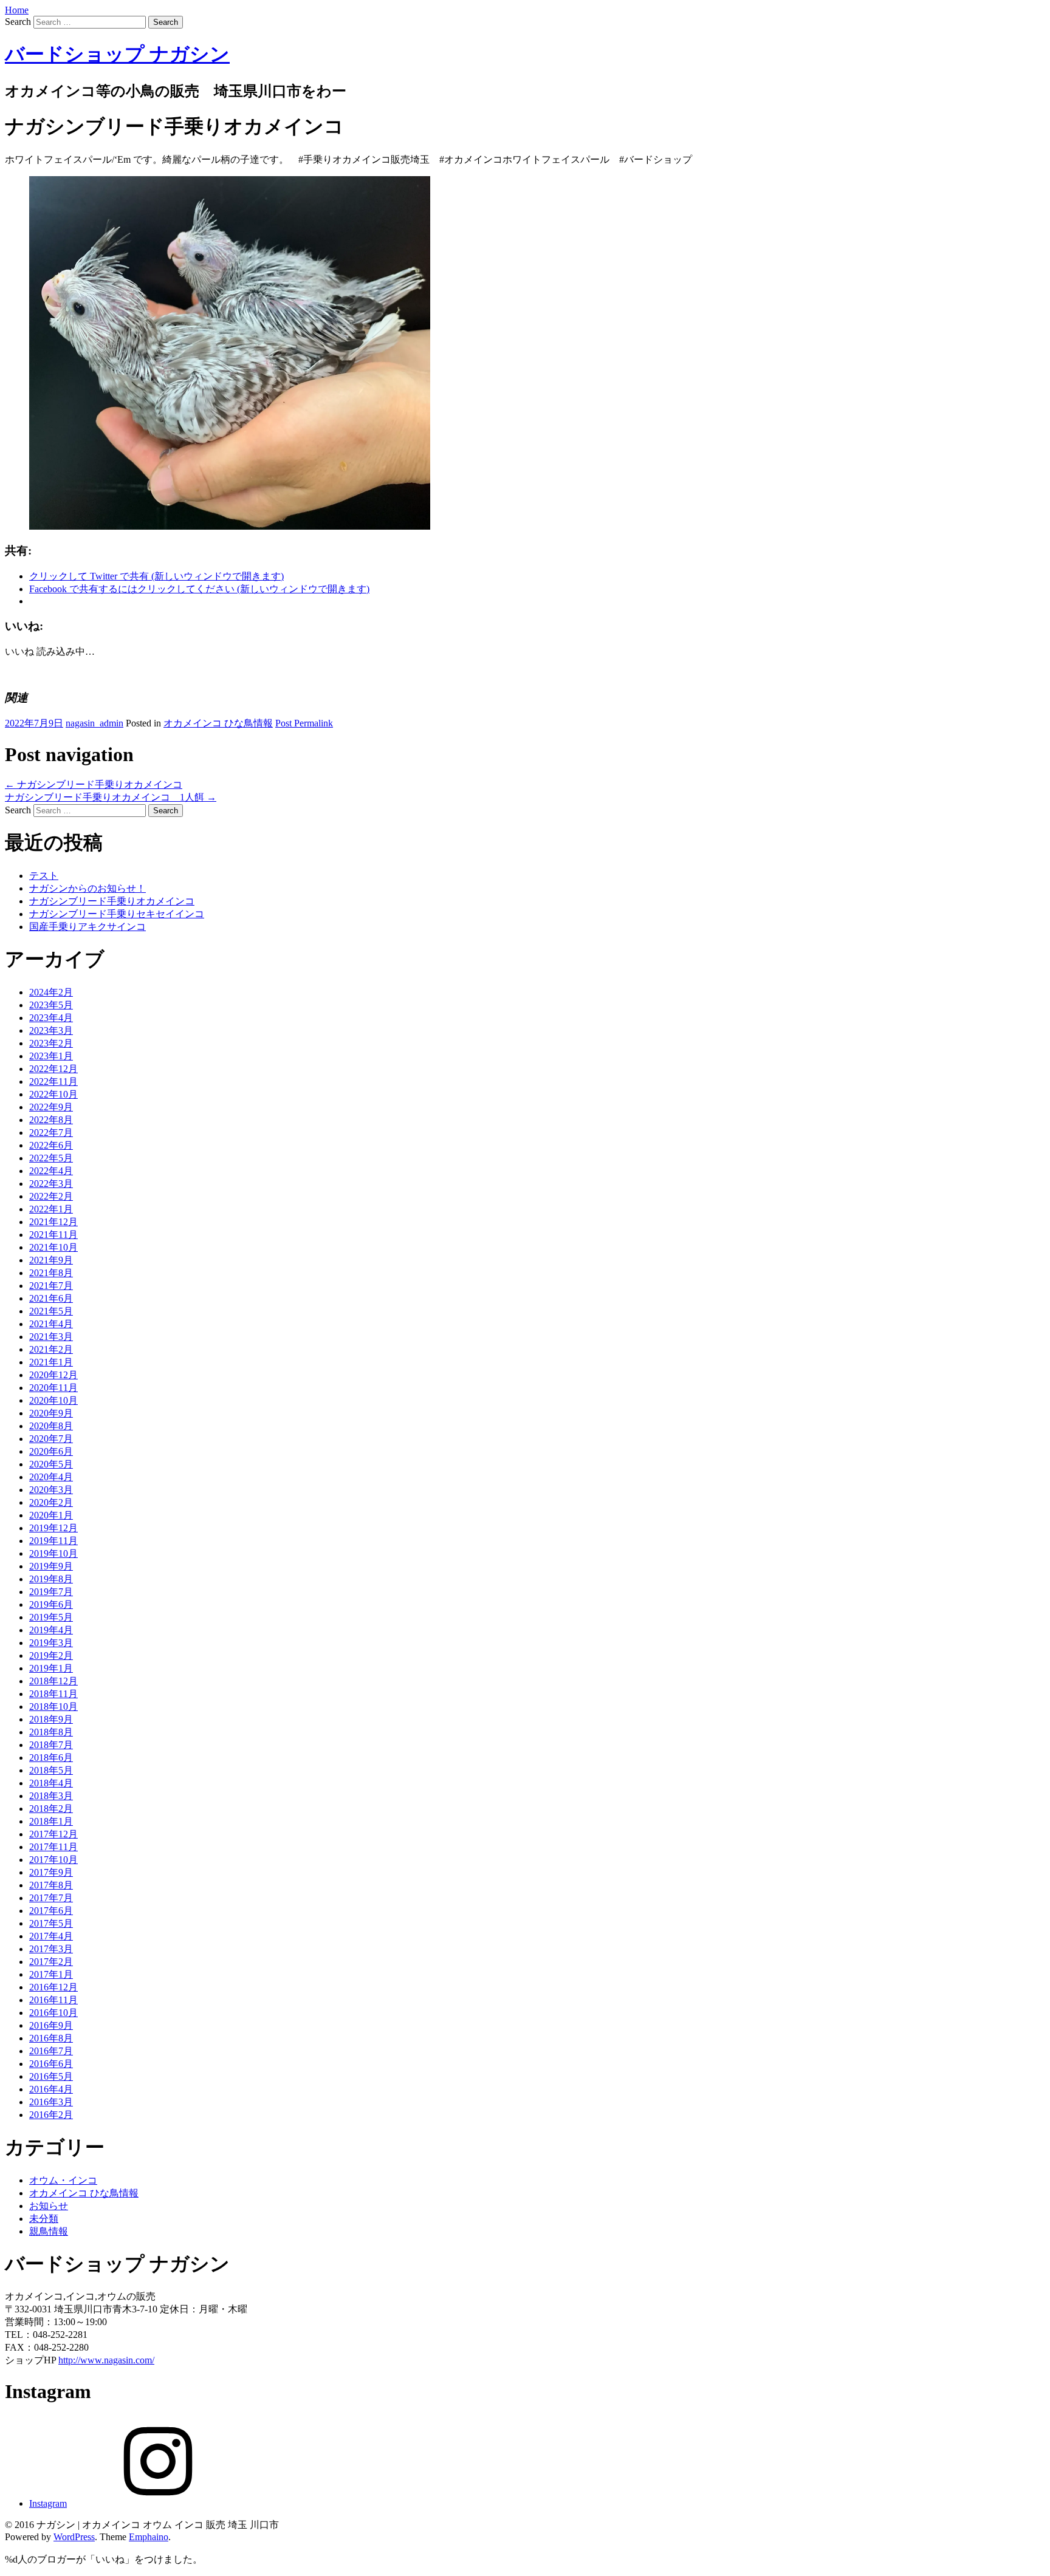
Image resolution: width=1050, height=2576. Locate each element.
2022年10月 (53, 1094)
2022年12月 (53, 1069)
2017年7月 (51, 1898)
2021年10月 (53, 1247)
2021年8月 (51, 1273)
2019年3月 (51, 1643)
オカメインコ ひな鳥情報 (218, 723)
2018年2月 (51, 1809)
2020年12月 (53, 1375)
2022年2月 (51, 1196)
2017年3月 (51, 1949)
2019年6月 (51, 1604)
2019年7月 (51, 1592)
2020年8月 (51, 1426)
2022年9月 (51, 1107)
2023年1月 (51, 1056)
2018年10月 (53, 1707)
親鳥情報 (49, 2231)
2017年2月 (51, 1962)
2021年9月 (51, 1260)
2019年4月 (51, 1630)
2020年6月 (51, 1451)
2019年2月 (51, 1655)
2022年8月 (51, 1120)
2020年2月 (51, 1502)
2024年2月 (51, 992)
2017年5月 (51, 1923)
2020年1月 (51, 1515)
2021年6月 (51, 1298)
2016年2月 (51, 2115)
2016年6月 (51, 2064)
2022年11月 (53, 1081)
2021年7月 (51, 1286)
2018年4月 (51, 1783)
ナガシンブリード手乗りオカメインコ (94, 784)
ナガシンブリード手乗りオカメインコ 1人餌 (111, 797)
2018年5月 (51, 1770)
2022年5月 (51, 1158)
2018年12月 (53, 1681)
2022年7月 (51, 1133)
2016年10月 (53, 2013)
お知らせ (49, 2206)
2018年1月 (51, 1821)
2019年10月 (53, 1553)
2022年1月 (51, 1209)
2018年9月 (51, 1719)
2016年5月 (51, 2076)
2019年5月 (51, 1617)
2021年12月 (53, 1222)
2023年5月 (51, 1005)
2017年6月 (51, 1911)
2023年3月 (51, 1030)
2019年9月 (51, 1566)
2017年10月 (53, 1860)
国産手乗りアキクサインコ (87, 927)
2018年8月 (51, 1732)
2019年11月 (53, 1541)
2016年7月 (51, 2051)
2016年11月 (53, 2000)
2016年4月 (51, 2089)
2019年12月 (53, 1528)
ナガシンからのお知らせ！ (87, 888)
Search (18, 22)
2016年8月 (51, 2038)
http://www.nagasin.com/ (106, 2360)
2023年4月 (51, 1018)
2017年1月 (51, 1974)
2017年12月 (53, 1834)
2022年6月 (51, 1145)
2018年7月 (51, 1745)
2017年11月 (53, 1847)
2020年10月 (53, 1400)
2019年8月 (51, 1579)
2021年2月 (51, 1349)
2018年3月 (51, 1796)
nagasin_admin (94, 723)
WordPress (74, 2537)
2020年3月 (51, 1490)
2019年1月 (51, 1668)
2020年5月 (51, 1464)
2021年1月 (51, 1362)
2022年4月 (51, 1171)
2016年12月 (53, 1987)
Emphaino (149, 2537)
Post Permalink (304, 723)
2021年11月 (53, 1235)
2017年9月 (51, 1872)
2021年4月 (51, 1324)
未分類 (44, 2219)
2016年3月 (51, 2102)
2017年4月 (51, 1936)
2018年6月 (51, 1758)
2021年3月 (51, 1337)
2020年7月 (51, 1439)
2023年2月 (51, 1043)
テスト (44, 876)
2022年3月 (51, 1184)
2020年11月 (53, 1388)
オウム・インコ (63, 2180)
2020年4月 (51, 1477)
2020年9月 (51, 1413)
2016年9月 (51, 2025)
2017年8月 (51, 1885)
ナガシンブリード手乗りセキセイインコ (117, 914)
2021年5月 (51, 1311)
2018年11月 (53, 1694)
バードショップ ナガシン (117, 54)
